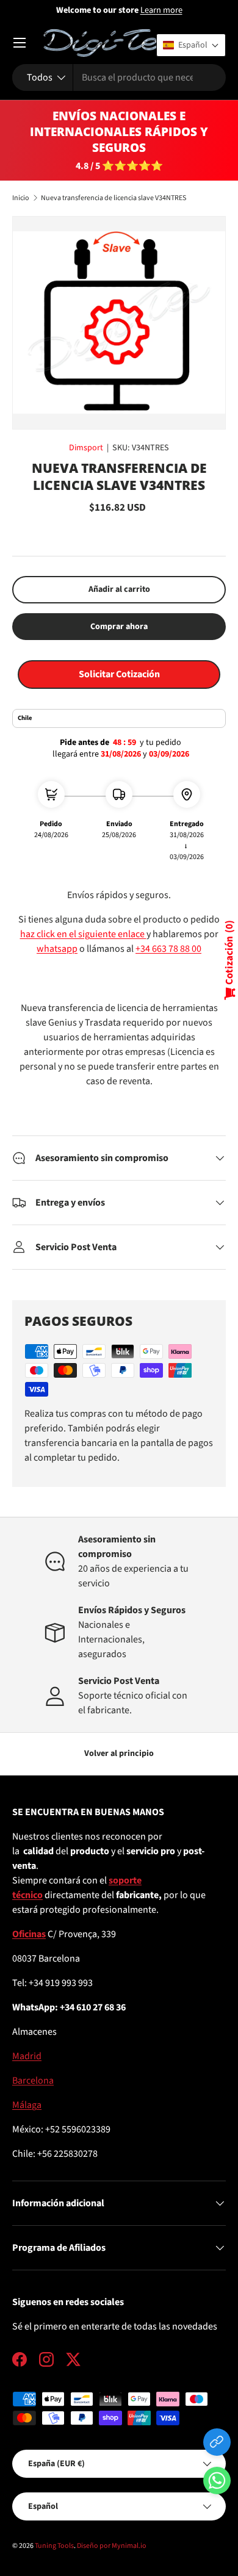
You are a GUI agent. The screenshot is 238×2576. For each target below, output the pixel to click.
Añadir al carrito (119, 589)
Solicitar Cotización (119, 674)
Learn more (161, 10)
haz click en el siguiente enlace (83, 934)
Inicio (21, 198)
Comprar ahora (119, 627)
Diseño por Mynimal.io (112, 2546)
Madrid (27, 2056)
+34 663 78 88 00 (168, 949)
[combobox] (119, 77)
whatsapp (57, 949)
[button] (217, 2483)
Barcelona (33, 2081)
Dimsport (86, 448)
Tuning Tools (54, 2546)
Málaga (27, 2105)
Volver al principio (119, 1754)
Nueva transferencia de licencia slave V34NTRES (114, 198)
